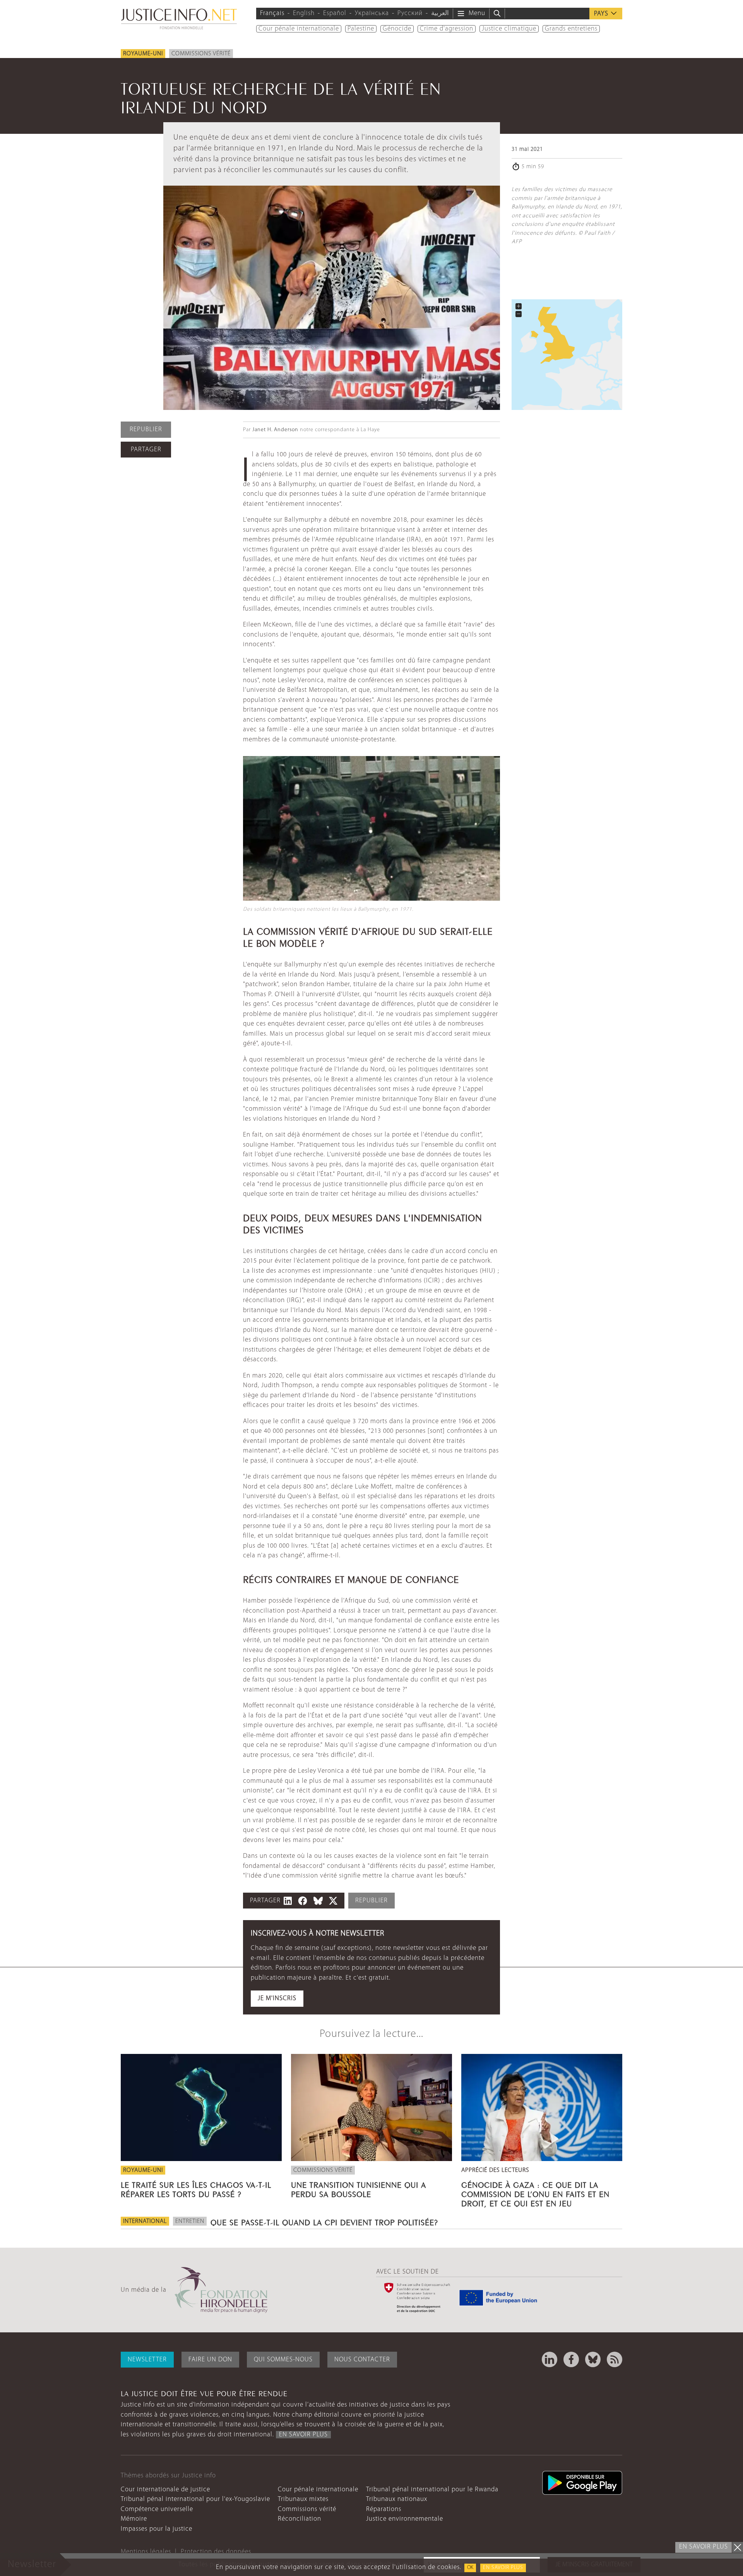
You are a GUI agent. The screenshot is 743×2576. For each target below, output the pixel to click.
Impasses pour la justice (157, 2529)
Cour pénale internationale (299, 29)
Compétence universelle (157, 2509)
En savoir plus (503, 2568)
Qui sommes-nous (283, 2360)
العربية (440, 13)
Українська (372, 13)
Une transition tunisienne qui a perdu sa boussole (359, 2188)
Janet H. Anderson (275, 430)
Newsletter (147, 2360)
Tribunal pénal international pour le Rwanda (432, 2490)
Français (272, 13)
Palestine (361, 29)
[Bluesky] (593, 2359)
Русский (410, 13)
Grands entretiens (571, 29)
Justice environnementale (405, 2519)
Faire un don (210, 2360)
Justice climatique (509, 29)
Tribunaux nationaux (397, 2499)
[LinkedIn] (550, 2359)
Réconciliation (300, 2519)
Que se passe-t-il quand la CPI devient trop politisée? (324, 2221)
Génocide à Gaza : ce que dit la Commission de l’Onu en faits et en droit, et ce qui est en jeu (535, 2193)
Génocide (397, 29)
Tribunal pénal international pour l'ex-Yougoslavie (195, 2499)
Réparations (384, 2509)
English (304, 13)
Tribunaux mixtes (303, 2499)
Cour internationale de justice (165, 2490)
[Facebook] (571, 2359)
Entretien (190, 2221)
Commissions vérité (201, 54)
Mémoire (134, 2519)
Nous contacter (362, 2360)
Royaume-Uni (143, 54)
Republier (146, 429)
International (145, 2221)
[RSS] (615, 2359)
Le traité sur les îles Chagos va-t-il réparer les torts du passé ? (196, 2188)
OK (470, 2568)
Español (335, 13)
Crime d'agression (447, 29)
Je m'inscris (277, 1998)
